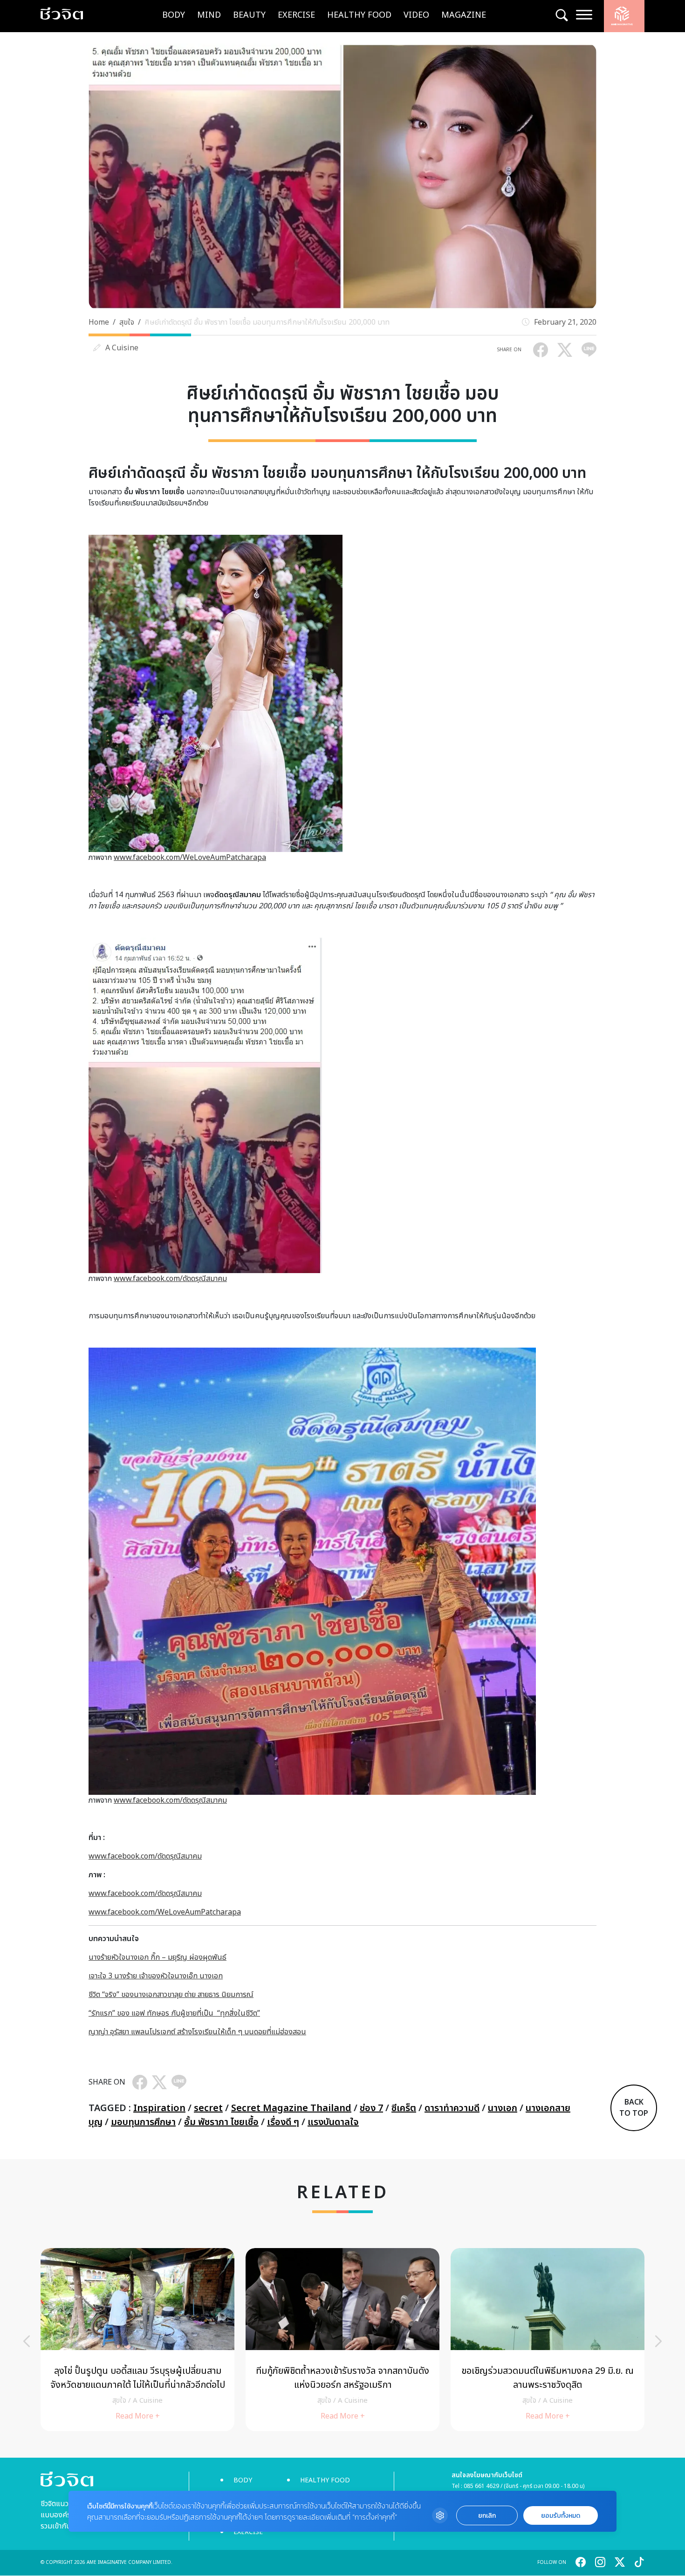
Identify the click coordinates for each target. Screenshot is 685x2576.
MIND (209, 15)
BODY (174, 15)
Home (99, 322)
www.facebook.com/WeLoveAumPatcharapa (190, 858)
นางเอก (503, 2108)
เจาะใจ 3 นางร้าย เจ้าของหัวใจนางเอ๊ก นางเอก (156, 1976)
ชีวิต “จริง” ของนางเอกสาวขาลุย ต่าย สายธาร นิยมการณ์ (171, 1995)
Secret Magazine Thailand (291, 2108)
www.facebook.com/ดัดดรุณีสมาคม (170, 1279)
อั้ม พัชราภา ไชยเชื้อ (221, 2122)
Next (658, 2341)
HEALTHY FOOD (359, 15)
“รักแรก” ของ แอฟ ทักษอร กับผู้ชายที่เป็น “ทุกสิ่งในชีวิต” (174, 2013)
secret (208, 2108)
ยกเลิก (487, 2516)
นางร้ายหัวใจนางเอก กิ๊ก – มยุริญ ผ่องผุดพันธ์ (158, 1957)
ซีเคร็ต (404, 2108)
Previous (27, 2341)
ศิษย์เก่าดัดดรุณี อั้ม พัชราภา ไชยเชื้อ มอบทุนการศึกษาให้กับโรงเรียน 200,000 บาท (267, 322)
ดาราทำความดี (452, 2108)
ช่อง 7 (371, 2108)
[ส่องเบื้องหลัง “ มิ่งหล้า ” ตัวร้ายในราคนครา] (137, 2340)
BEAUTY (249, 15)
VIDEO (416, 15)
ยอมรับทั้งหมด (561, 2516)
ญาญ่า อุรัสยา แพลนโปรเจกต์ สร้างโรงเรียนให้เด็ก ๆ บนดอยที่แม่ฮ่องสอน (197, 2032)
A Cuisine (122, 348)
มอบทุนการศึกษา (143, 2122)
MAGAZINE (464, 15)
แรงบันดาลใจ (333, 2122)
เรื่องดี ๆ (283, 2122)
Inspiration (159, 2108)
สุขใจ (127, 322)
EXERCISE (296, 15)
